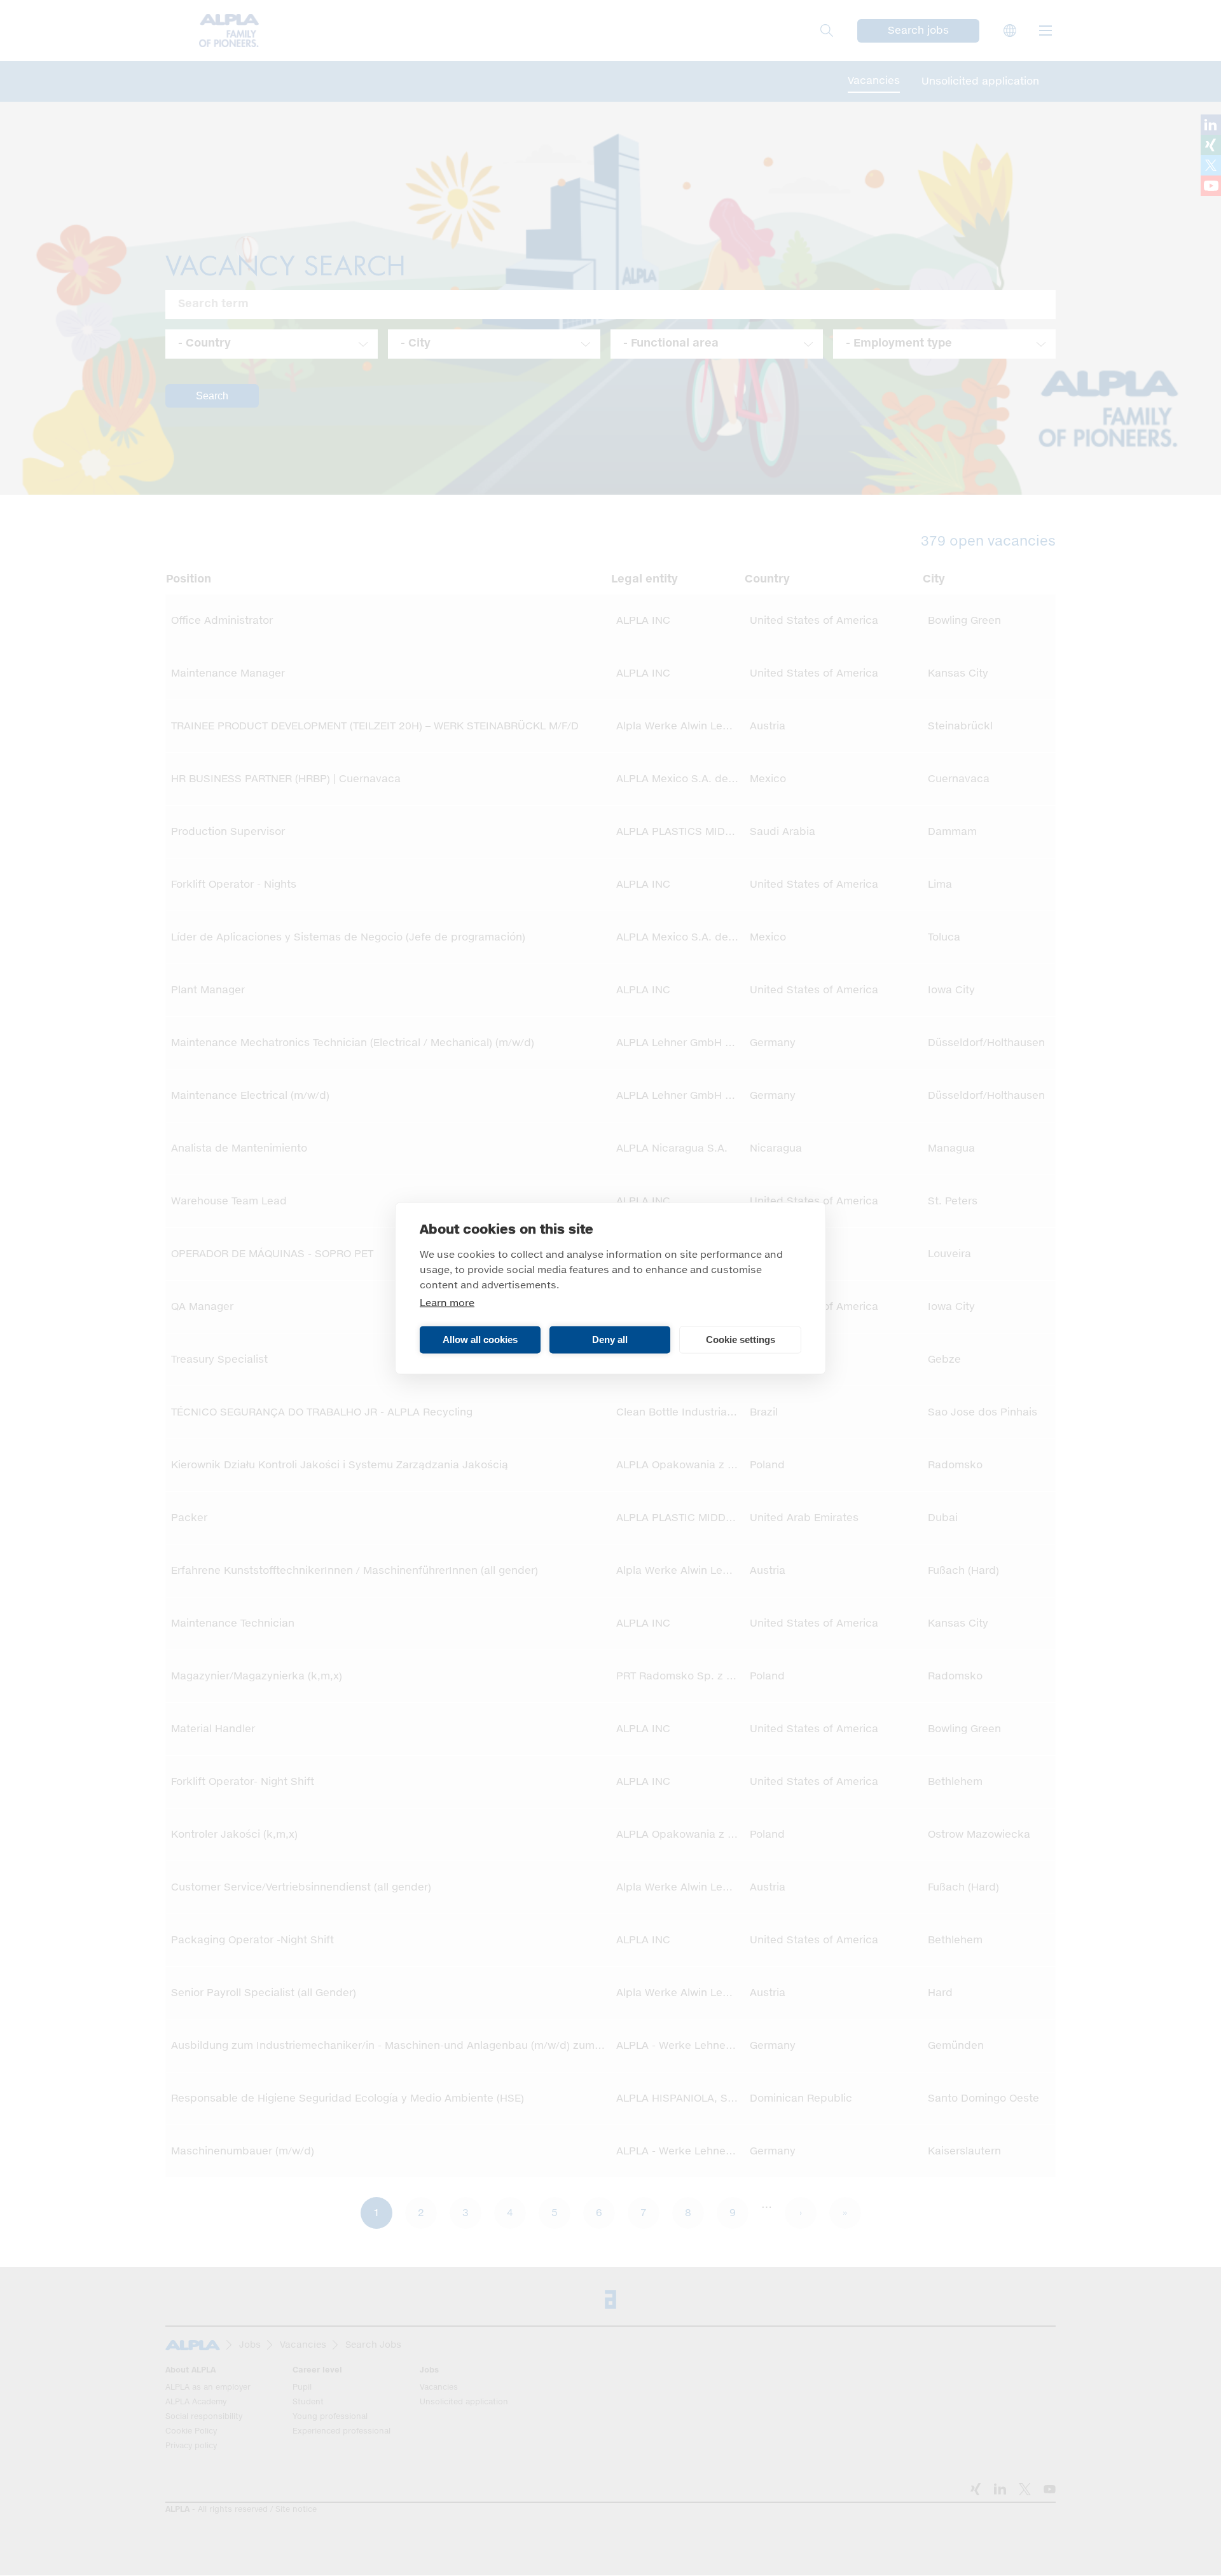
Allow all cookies (480, 1340)
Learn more (447, 1303)
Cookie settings (741, 1340)
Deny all (610, 1340)
